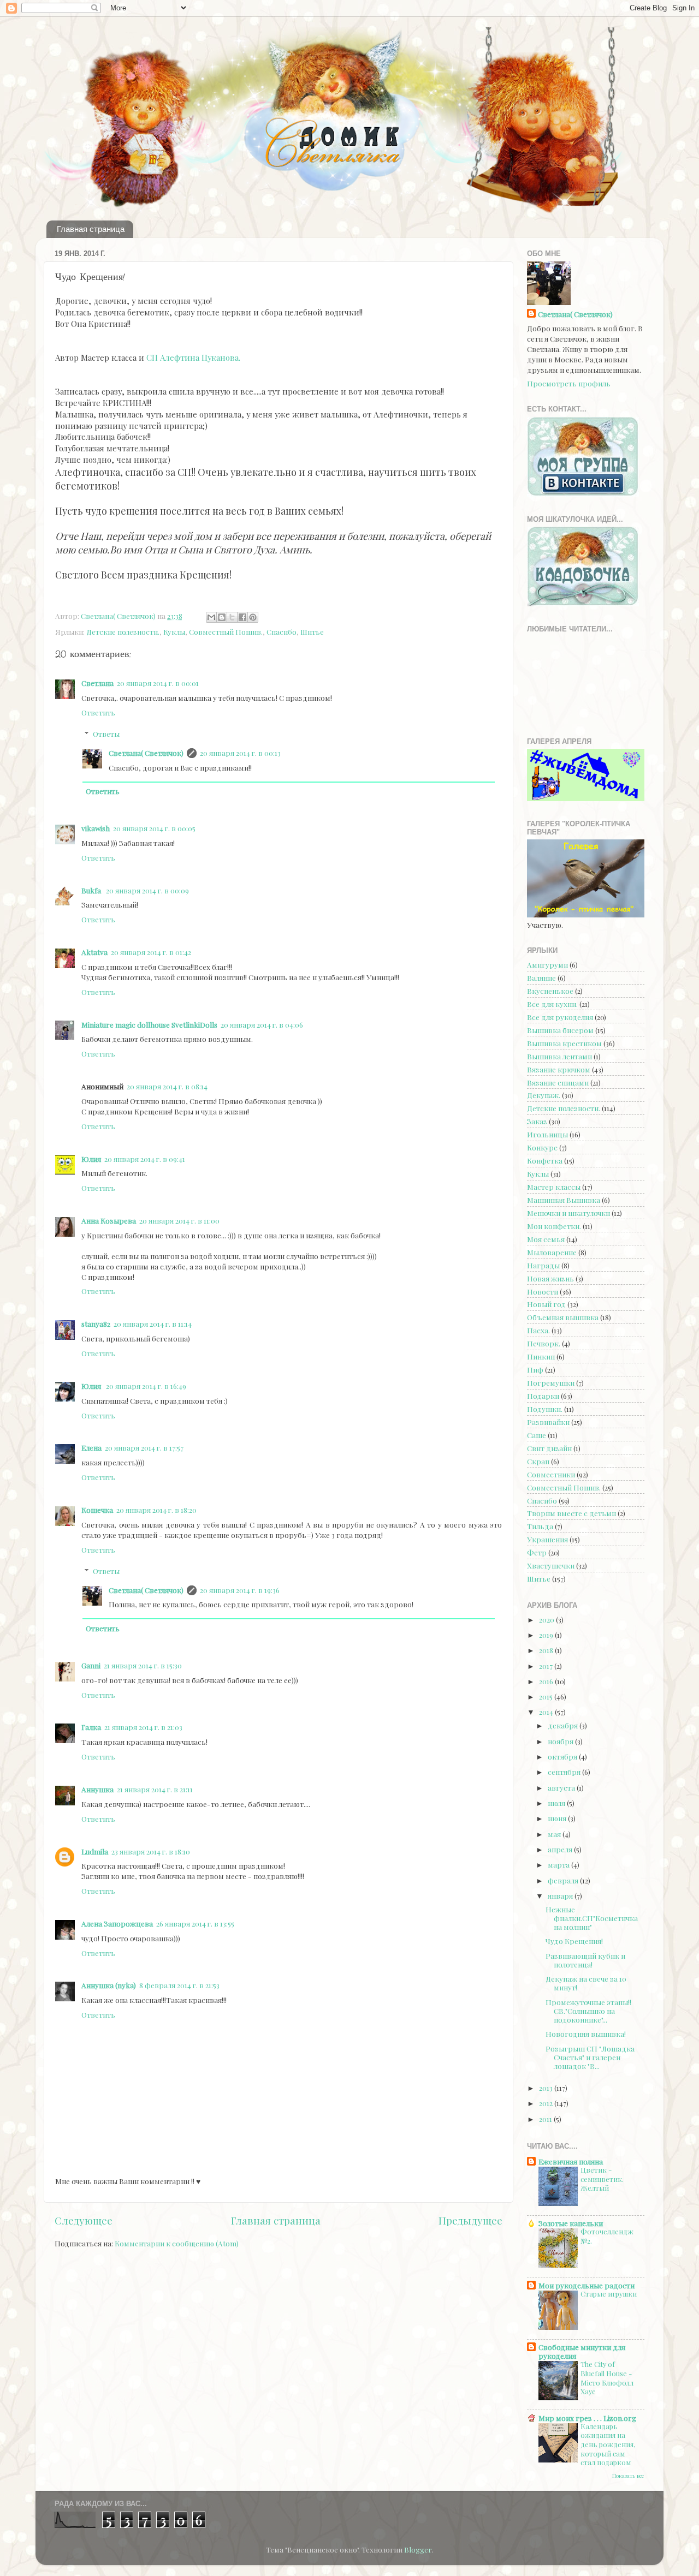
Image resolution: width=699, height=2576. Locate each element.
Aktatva (94, 952)
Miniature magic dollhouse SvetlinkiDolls (149, 1024)
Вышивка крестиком (564, 1043)
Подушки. (545, 1409)
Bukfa (92, 890)
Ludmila (95, 1851)
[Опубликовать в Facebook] (242, 617)
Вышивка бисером (560, 1030)
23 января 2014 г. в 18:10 (151, 1851)
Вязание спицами (558, 1082)
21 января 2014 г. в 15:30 (143, 1665)
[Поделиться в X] (232, 617)
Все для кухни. (552, 1004)
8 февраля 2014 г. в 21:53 (179, 1985)
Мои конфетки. (554, 1226)
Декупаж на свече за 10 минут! (586, 1983)
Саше (537, 1435)
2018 (547, 1650)
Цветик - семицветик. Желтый (602, 2179)
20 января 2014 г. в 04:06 (262, 1024)
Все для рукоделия (560, 1017)
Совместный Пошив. (226, 631)
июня (558, 1818)
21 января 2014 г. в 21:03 (143, 1727)
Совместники (551, 1474)
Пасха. (538, 1330)
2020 (547, 1619)
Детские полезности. (123, 631)
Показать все (628, 2476)
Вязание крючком (559, 1069)
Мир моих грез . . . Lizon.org (587, 2418)
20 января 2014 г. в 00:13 (240, 753)
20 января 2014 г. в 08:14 (167, 1086)
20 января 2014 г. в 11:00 (179, 1220)
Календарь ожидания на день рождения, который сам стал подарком (608, 2444)
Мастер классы (554, 1186)
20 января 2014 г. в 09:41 (145, 1159)
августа (562, 1787)
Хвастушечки (551, 1565)
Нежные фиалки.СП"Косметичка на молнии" (592, 1918)
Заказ (537, 1121)
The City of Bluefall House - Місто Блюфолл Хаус (607, 2378)
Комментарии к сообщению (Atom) (177, 2243)
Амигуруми (547, 964)
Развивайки (548, 1422)
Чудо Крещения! (574, 1941)
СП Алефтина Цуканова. (193, 357)
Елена (91, 1447)
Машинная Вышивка (564, 1200)
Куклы (174, 631)
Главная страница (91, 229)
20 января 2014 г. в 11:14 (153, 1323)
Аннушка (97, 1789)
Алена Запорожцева (117, 1923)
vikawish (96, 828)
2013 (547, 2088)
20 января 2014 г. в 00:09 (147, 890)
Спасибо (282, 631)
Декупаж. (544, 1095)
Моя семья (546, 1239)
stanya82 (96, 1323)
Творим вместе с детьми (571, 1513)
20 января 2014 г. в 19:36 (240, 1590)
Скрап (538, 1461)
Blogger (418, 2549)
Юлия (91, 1159)
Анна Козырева (109, 1220)
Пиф (535, 1369)
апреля (561, 1849)
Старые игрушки (609, 2294)
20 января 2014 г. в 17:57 (144, 1447)
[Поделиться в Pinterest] (253, 617)
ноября (561, 1741)
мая (555, 1834)
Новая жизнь (550, 1278)
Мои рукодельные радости (587, 2285)
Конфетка (545, 1160)
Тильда (540, 1526)
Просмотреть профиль (569, 383)
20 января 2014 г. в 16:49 (146, 1386)
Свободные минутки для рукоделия (582, 2351)
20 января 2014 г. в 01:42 (151, 952)
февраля (564, 1880)
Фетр (537, 1552)
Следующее (84, 2220)
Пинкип (541, 1356)
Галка (91, 1727)
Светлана (97, 683)
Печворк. (544, 1343)
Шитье (312, 631)
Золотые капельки (571, 2223)
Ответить (98, 712)
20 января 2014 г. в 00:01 (158, 683)
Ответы (106, 734)
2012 (547, 2103)
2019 (547, 1635)
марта (559, 1864)
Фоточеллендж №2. (607, 2236)
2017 (547, 1666)
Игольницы (547, 1134)
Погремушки (551, 1382)
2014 (547, 1712)
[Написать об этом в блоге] (222, 617)
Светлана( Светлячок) (146, 753)
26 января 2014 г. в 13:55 (195, 1923)
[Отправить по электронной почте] (211, 617)
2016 (547, 1681)
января (561, 1895)
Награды (543, 1265)
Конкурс (542, 1147)
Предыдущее (470, 2220)
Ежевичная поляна (571, 2161)
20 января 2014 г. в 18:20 (156, 1510)
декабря (564, 1725)
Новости (543, 1291)
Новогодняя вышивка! (586, 2034)
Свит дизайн (549, 1448)
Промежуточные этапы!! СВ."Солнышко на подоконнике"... (588, 2011)
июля (557, 1803)
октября (563, 1756)
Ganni (91, 1665)
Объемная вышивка (563, 1317)
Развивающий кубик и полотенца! (585, 1960)
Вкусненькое (550, 991)
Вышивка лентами (559, 1056)
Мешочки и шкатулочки (568, 1213)
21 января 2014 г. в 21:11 (155, 1789)
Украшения (547, 1539)
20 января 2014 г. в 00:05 (154, 828)
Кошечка (97, 1510)
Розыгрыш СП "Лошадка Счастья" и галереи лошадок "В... (590, 2057)
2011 (546, 2119)
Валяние (541, 977)
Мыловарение (552, 1252)
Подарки (543, 1396)
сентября (565, 1772)
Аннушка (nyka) (109, 1985)
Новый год (546, 1304)
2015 (547, 1696)
